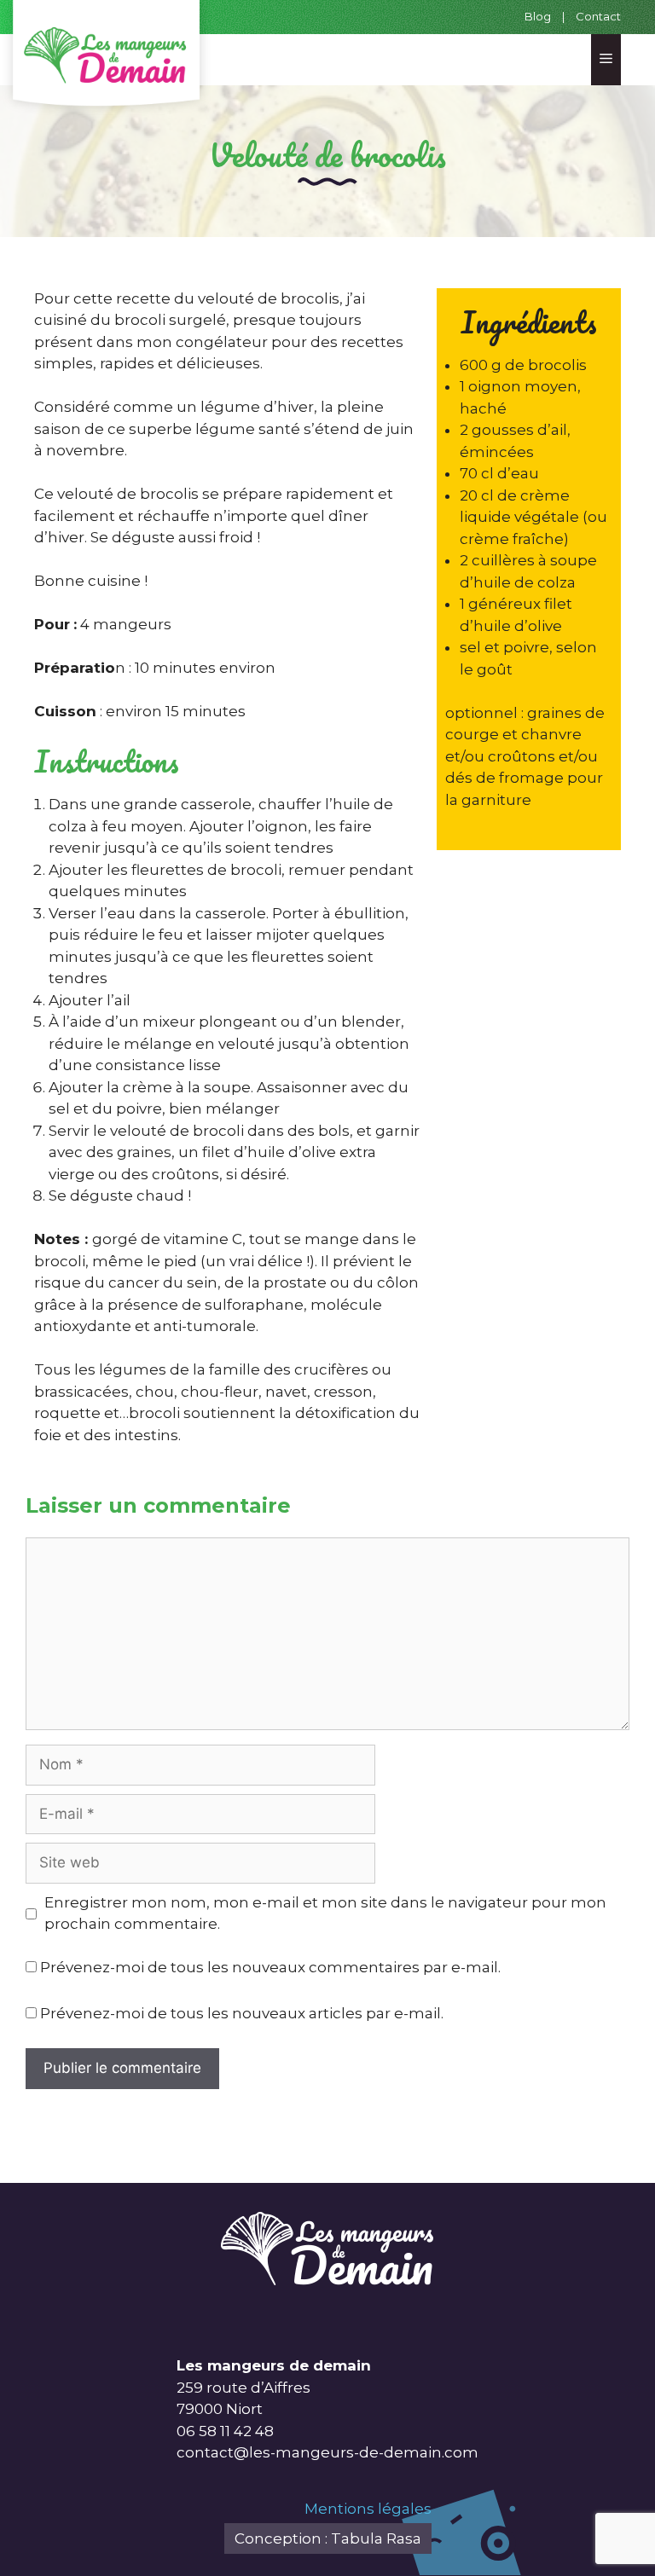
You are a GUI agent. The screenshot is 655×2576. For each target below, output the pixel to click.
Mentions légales (368, 2509)
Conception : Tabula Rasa (328, 2538)
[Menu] (606, 60)
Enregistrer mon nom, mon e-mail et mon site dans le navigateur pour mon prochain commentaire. (325, 1913)
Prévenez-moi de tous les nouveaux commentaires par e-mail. (270, 1967)
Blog (538, 16)
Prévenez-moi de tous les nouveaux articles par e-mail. (242, 2013)
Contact (598, 16)
